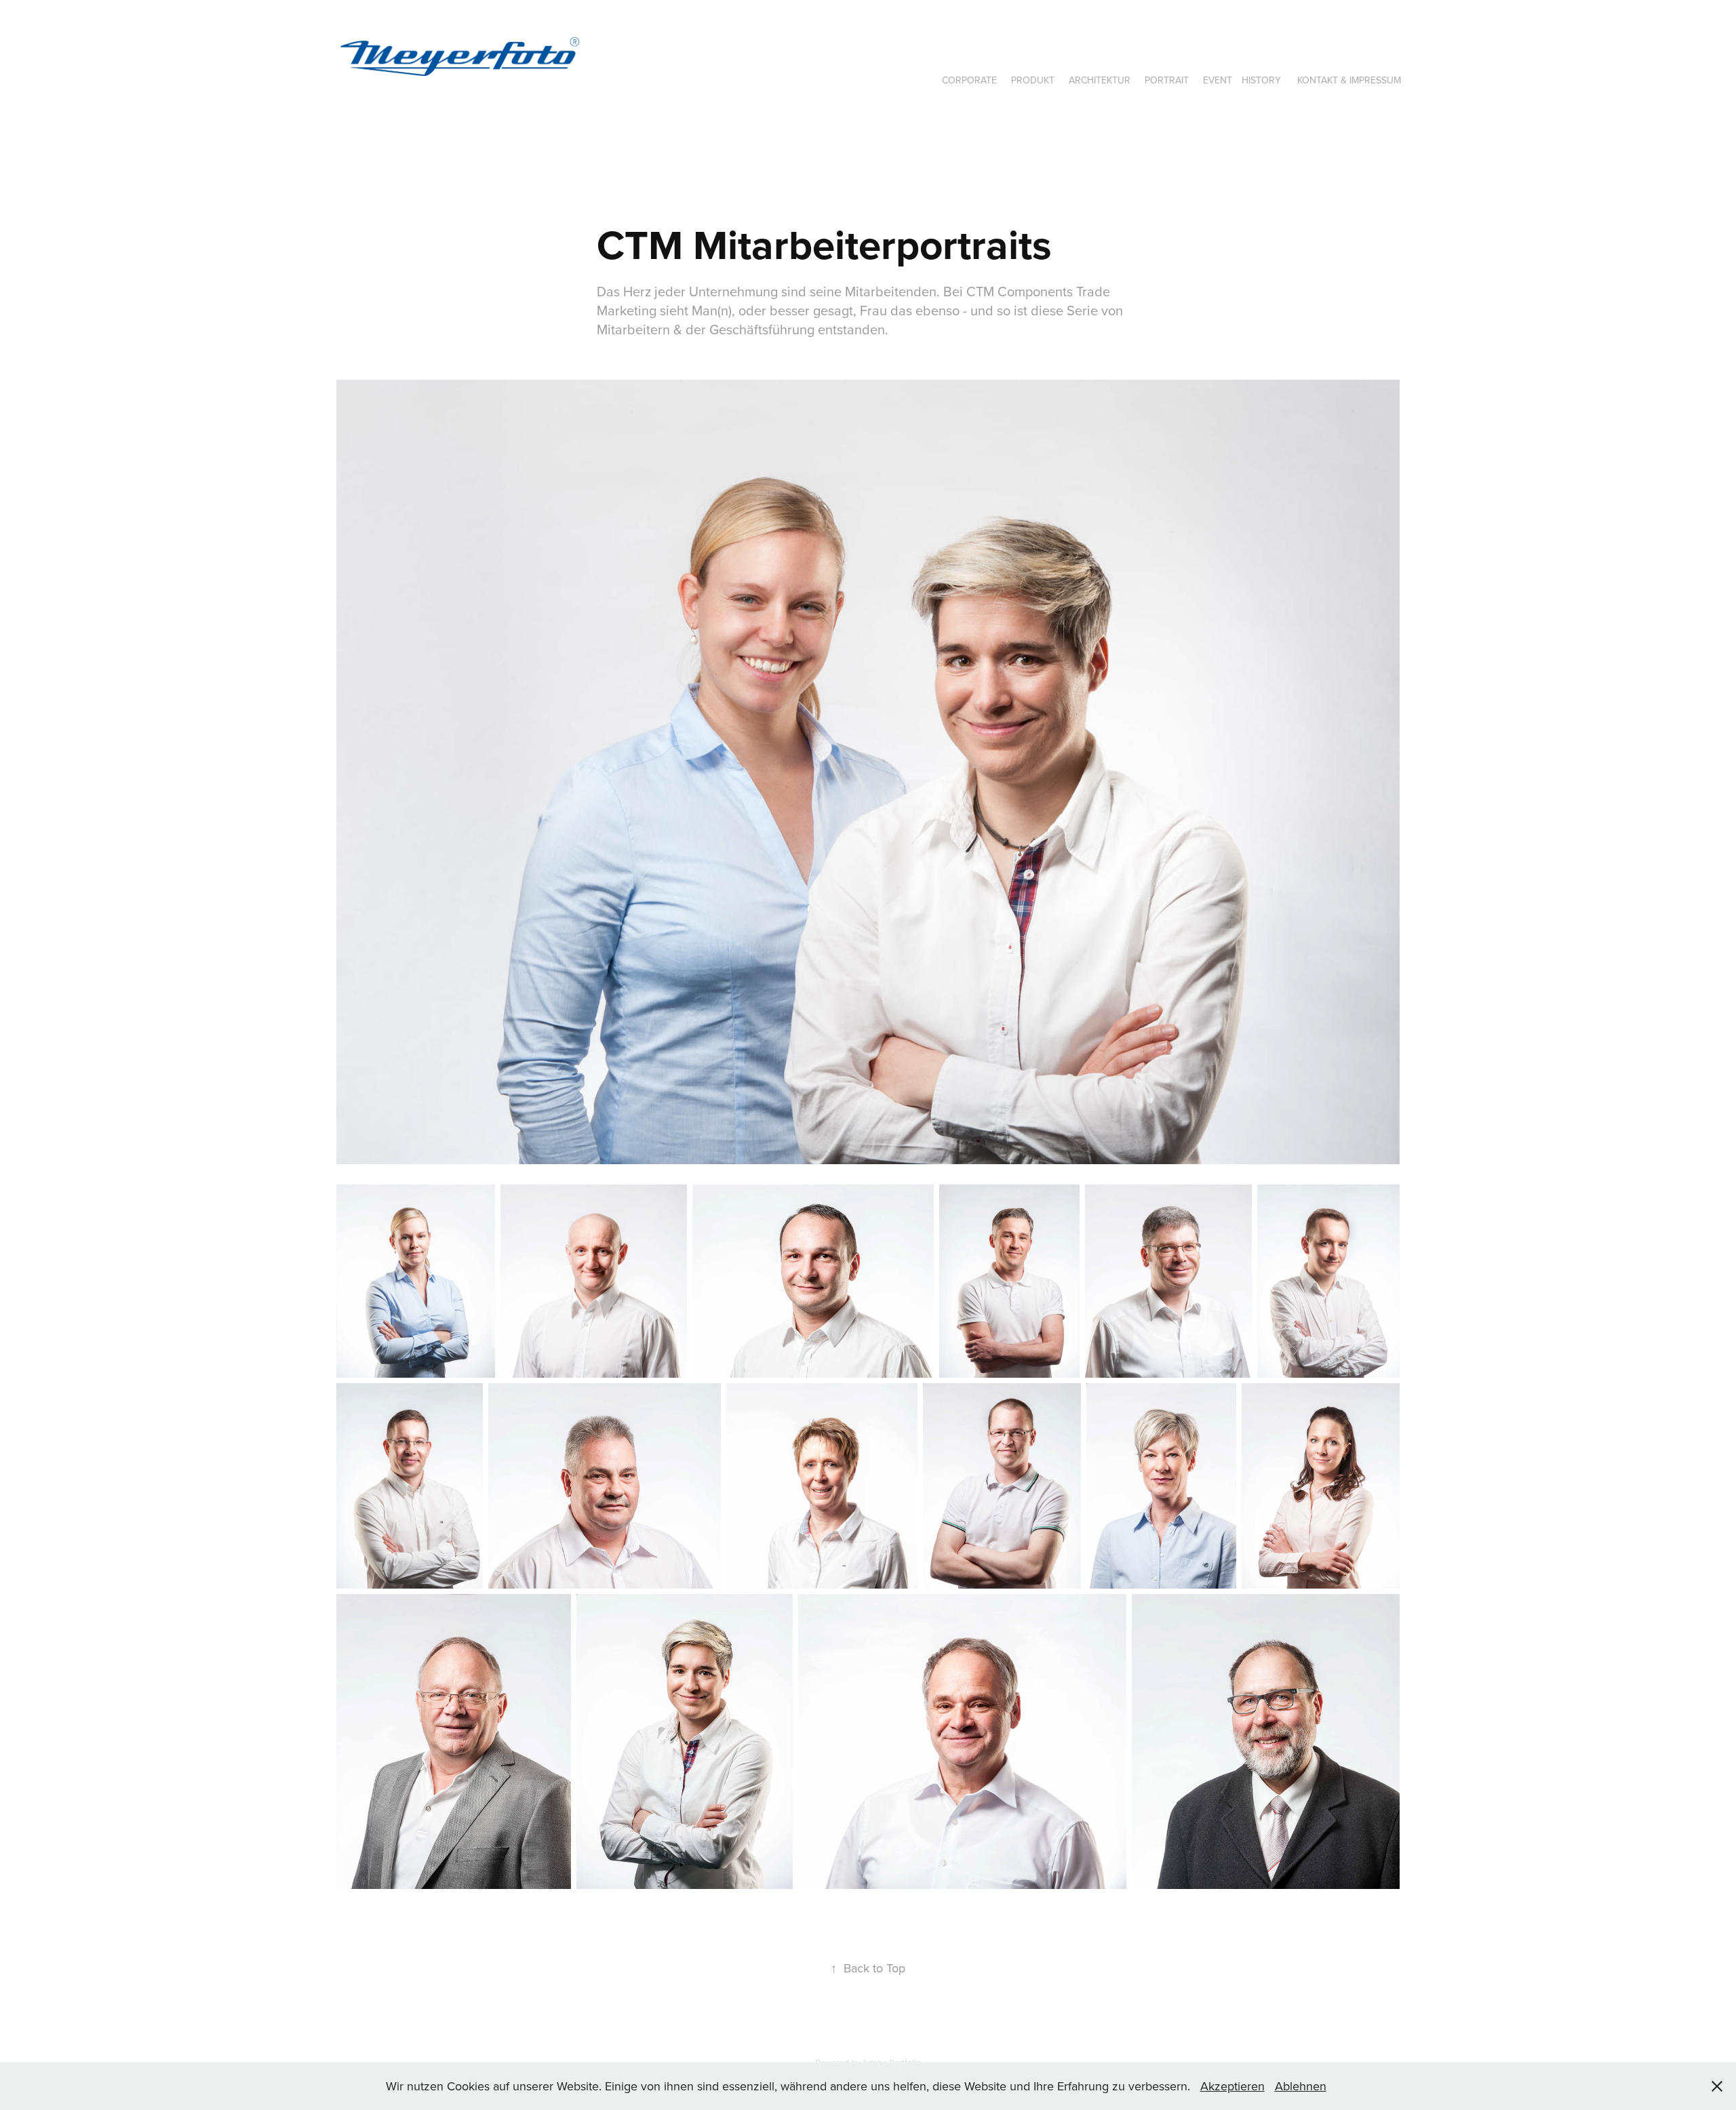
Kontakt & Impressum (1349, 80)
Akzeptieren (1232, 2086)
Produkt (1033, 80)
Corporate (969, 80)
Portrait (1167, 80)
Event (1218, 80)
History (1261, 80)
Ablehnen (1301, 2086)
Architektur (1100, 80)
